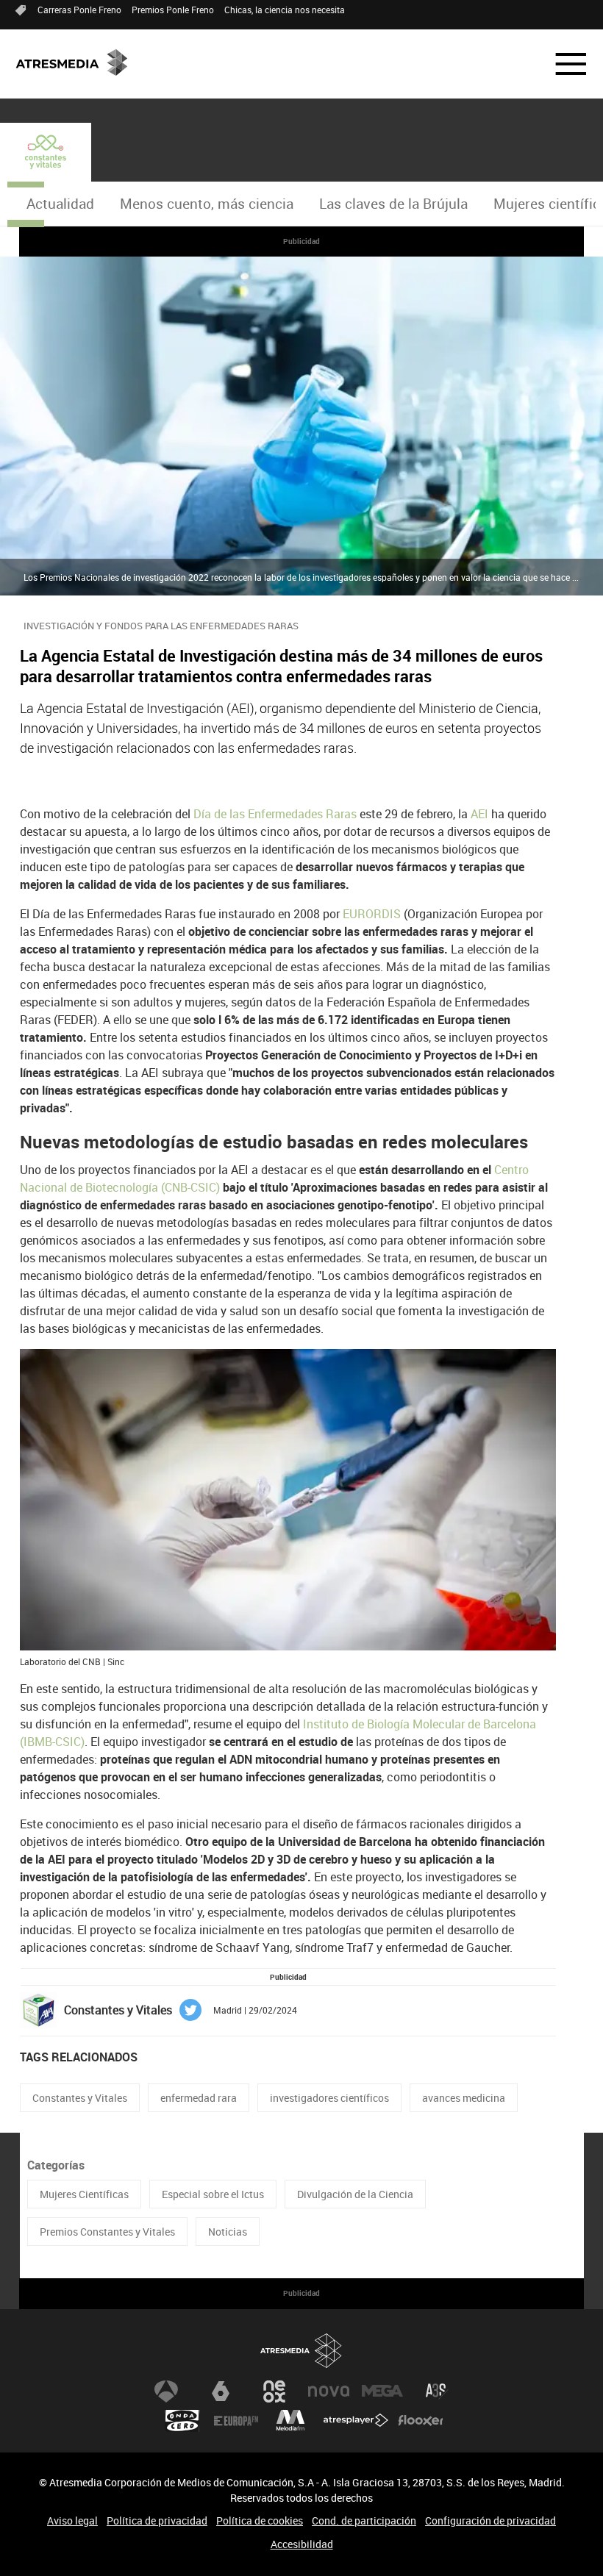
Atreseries (437, 2391)
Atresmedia (301, 2351)
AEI (481, 814)
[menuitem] (60, 204)
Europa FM (236, 2421)
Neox (274, 2391)
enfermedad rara (199, 2098)
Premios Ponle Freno (173, 10)
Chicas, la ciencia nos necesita (285, 10)
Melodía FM (290, 2421)
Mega (382, 2391)
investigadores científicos (329, 2098)
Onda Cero (182, 2421)
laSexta (221, 2391)
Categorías (56, 2165)
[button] (562, 64)
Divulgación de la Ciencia (355, 2194)
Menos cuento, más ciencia (207, 204)
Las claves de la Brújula (393, 204)
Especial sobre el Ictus (213, 2194)
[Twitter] (190, 2009)
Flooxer (421, 2421)
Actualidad (60, 204)
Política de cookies (260, 2520)
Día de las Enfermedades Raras (276, 814)
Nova (329, 2391)
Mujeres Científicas (84, 2194)
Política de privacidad (157, 2520)
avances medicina (464, 2098)
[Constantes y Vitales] (46, 152)
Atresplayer (356, 2421)
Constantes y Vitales (80, 2098)
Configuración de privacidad (490, 2520)
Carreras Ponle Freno (79, 10)
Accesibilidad (302, 2544)
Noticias (228, 2232)
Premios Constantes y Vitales (107, 2232)
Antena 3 (166, 2391)
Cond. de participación (364, 2520)
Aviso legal (72, 2520)
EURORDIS (373, 914)
